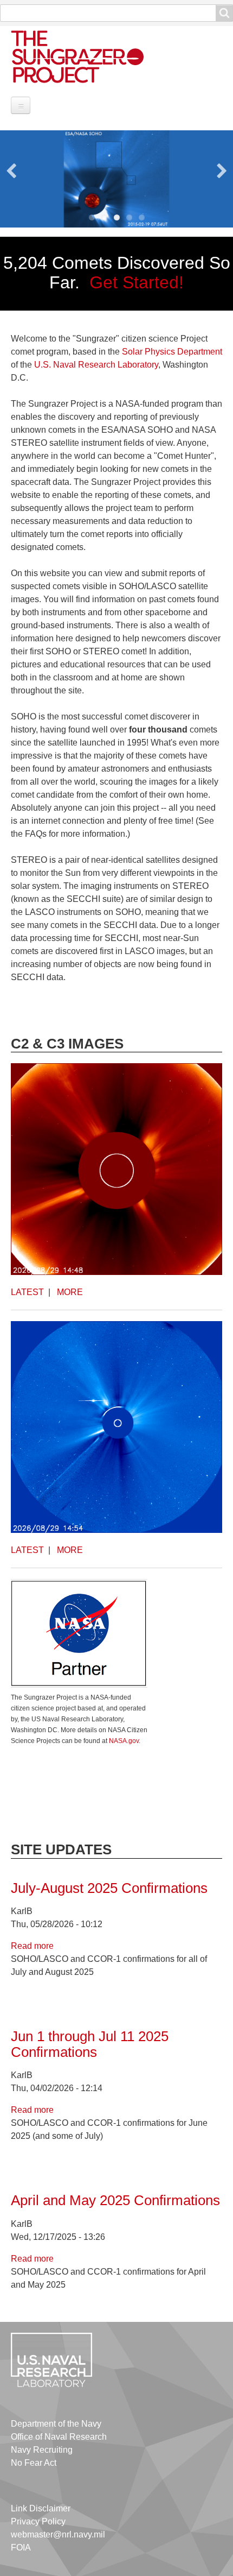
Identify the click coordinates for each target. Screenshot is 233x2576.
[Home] (89, 56)
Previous (11, 171)
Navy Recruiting (42, 2450)
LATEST (27, 1292)
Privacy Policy (38, 2521)
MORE (70, 1292)
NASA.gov (124, 1741)
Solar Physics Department (172, 352)
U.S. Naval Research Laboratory (96, 365)
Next (222, 171)
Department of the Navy (56, 2424)
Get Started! (137, 282)
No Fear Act (34, 2463)
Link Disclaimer (41, 2508)
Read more (32, 1946)
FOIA (21, 2547)
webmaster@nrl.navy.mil (58, 2534)
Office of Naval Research (59, 2437)
